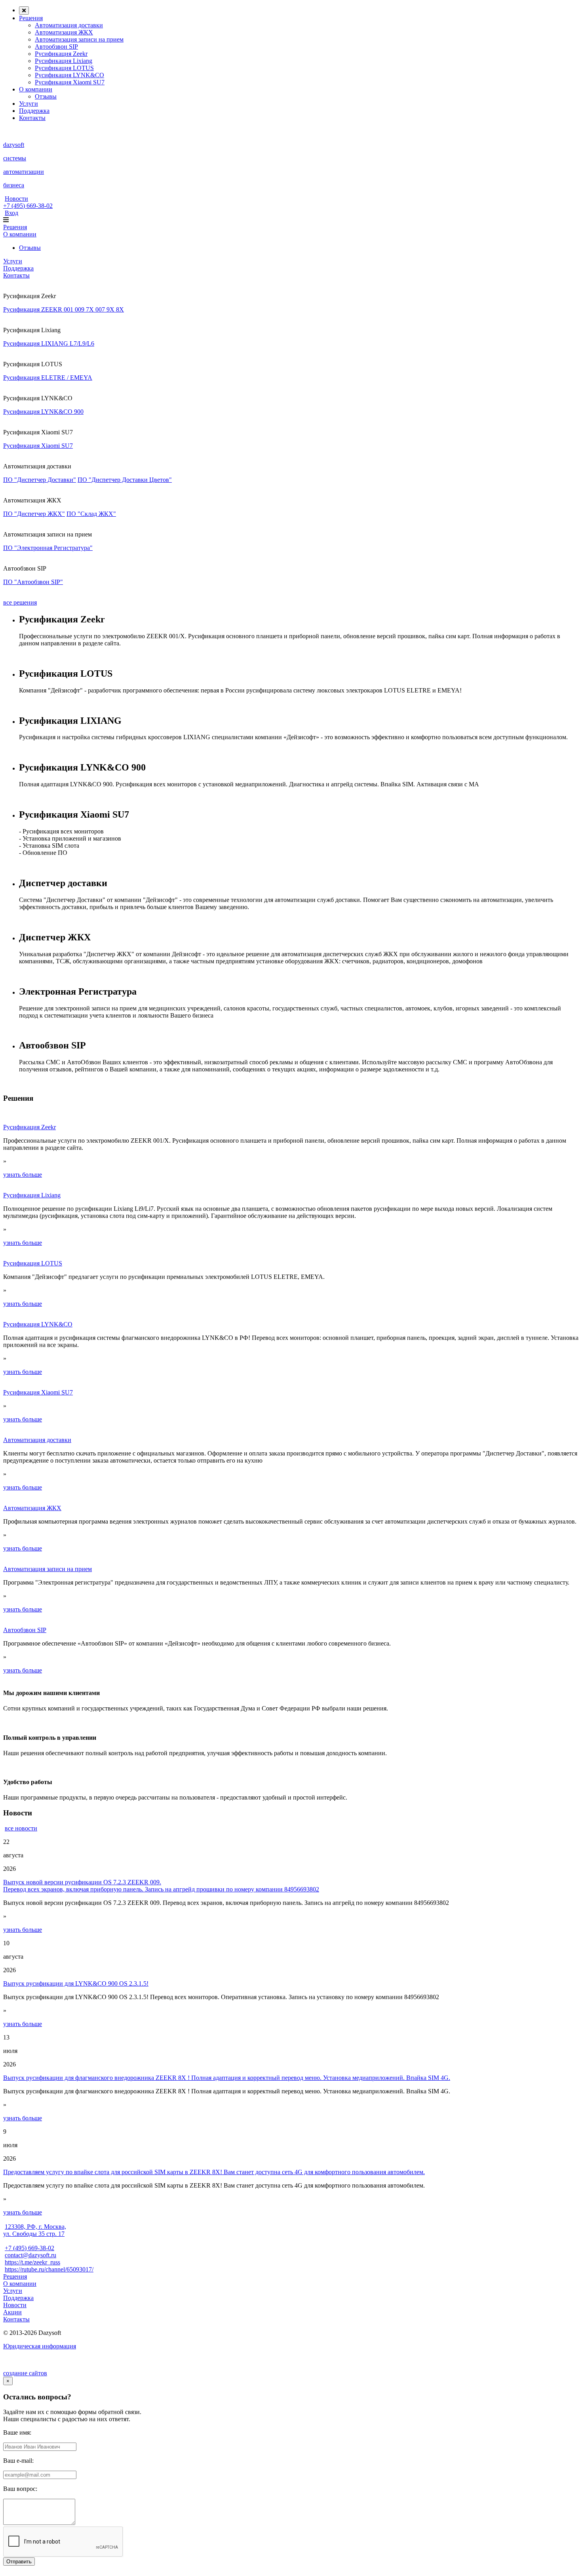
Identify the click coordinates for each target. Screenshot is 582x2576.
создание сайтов (25, 2373)
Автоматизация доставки (69, 25)
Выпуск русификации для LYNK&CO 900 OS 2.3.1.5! (76, 1983)
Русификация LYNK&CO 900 (43, 412)
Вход (11, 213)
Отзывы (46, 96)
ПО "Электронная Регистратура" (48, 548)
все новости (21, 1828)
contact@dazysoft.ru (30, 2255)
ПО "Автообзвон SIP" (33, 582)
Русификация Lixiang (64, 61)
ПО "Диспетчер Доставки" (40, 480)
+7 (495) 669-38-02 (28, 206)
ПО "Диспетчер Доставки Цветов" (125, 480)
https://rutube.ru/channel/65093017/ (49, 2269)
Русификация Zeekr (61, 54)
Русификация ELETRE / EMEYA (48, 378)
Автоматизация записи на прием (79, 39)
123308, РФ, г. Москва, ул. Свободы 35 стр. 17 (35, 2230)
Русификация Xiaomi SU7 (70, 82)
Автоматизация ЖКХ (64, 32)
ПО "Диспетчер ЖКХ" (34, 514)
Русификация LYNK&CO (69, 75)
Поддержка (34, 111)
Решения (31, 18)
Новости (16, 199)
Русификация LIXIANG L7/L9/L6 (49, 343)
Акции (12, 2312)
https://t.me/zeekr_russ (32, 2262)
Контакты (32, 118)
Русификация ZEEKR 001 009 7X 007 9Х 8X (64, 309)
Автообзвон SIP (56, 47)
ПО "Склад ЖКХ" (91, 514)
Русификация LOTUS (64, 68)
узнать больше (23, 1175)
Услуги (29, 104)
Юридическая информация (40, 2346)
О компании (36, 89)
